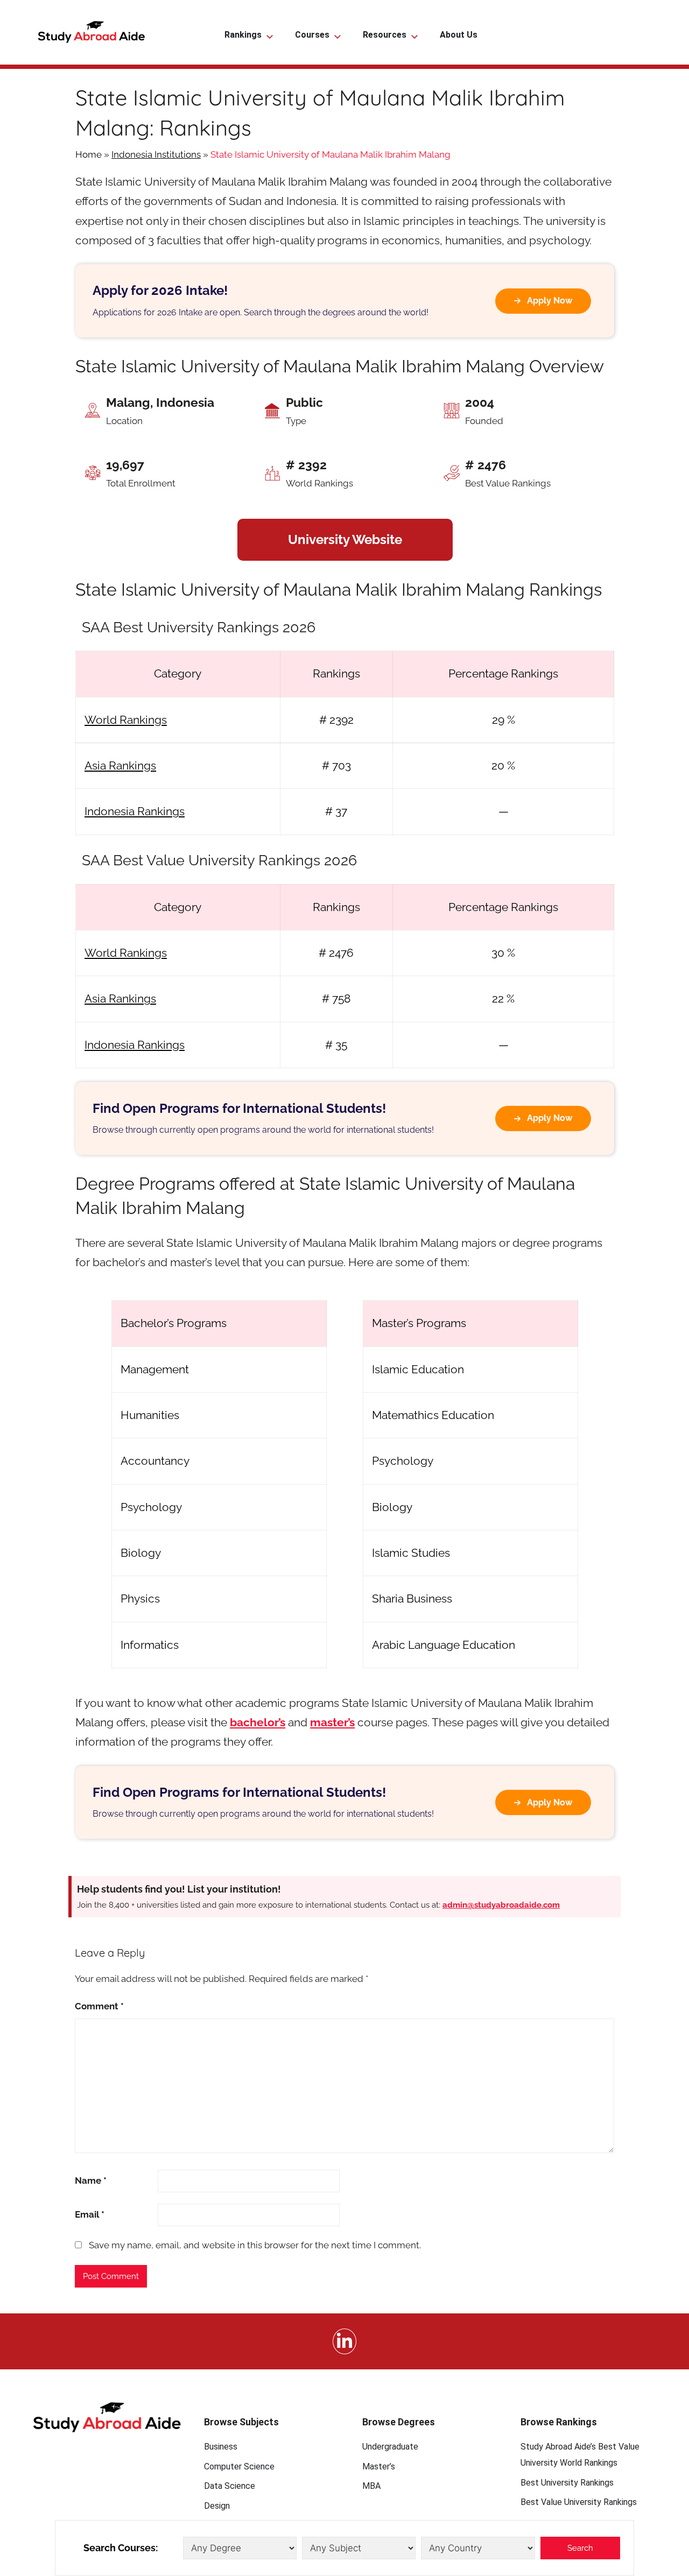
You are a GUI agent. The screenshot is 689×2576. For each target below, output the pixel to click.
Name (91, 2180)
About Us (459, 35)
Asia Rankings (120, 765)
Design (217, 2506)
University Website (345, 539)
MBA (371, 2486)
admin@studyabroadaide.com (501, 1905)
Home (89, 154)
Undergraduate (390, 2447)
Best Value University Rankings (579, 2502)
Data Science (230, 2486)
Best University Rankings (567, 2483)
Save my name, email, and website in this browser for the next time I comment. (255, 2245)
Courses (312, 35)
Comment (99, 2006)
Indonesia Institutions (156, 154)
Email (90, 2214)
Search (580, 2548)
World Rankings (126, 720)
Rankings (243, 35)
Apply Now (550, 301)
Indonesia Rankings (135, 811)
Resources (385, 35)
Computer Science (239, 2466)
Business (221, 2447)
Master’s (379, 2466)
